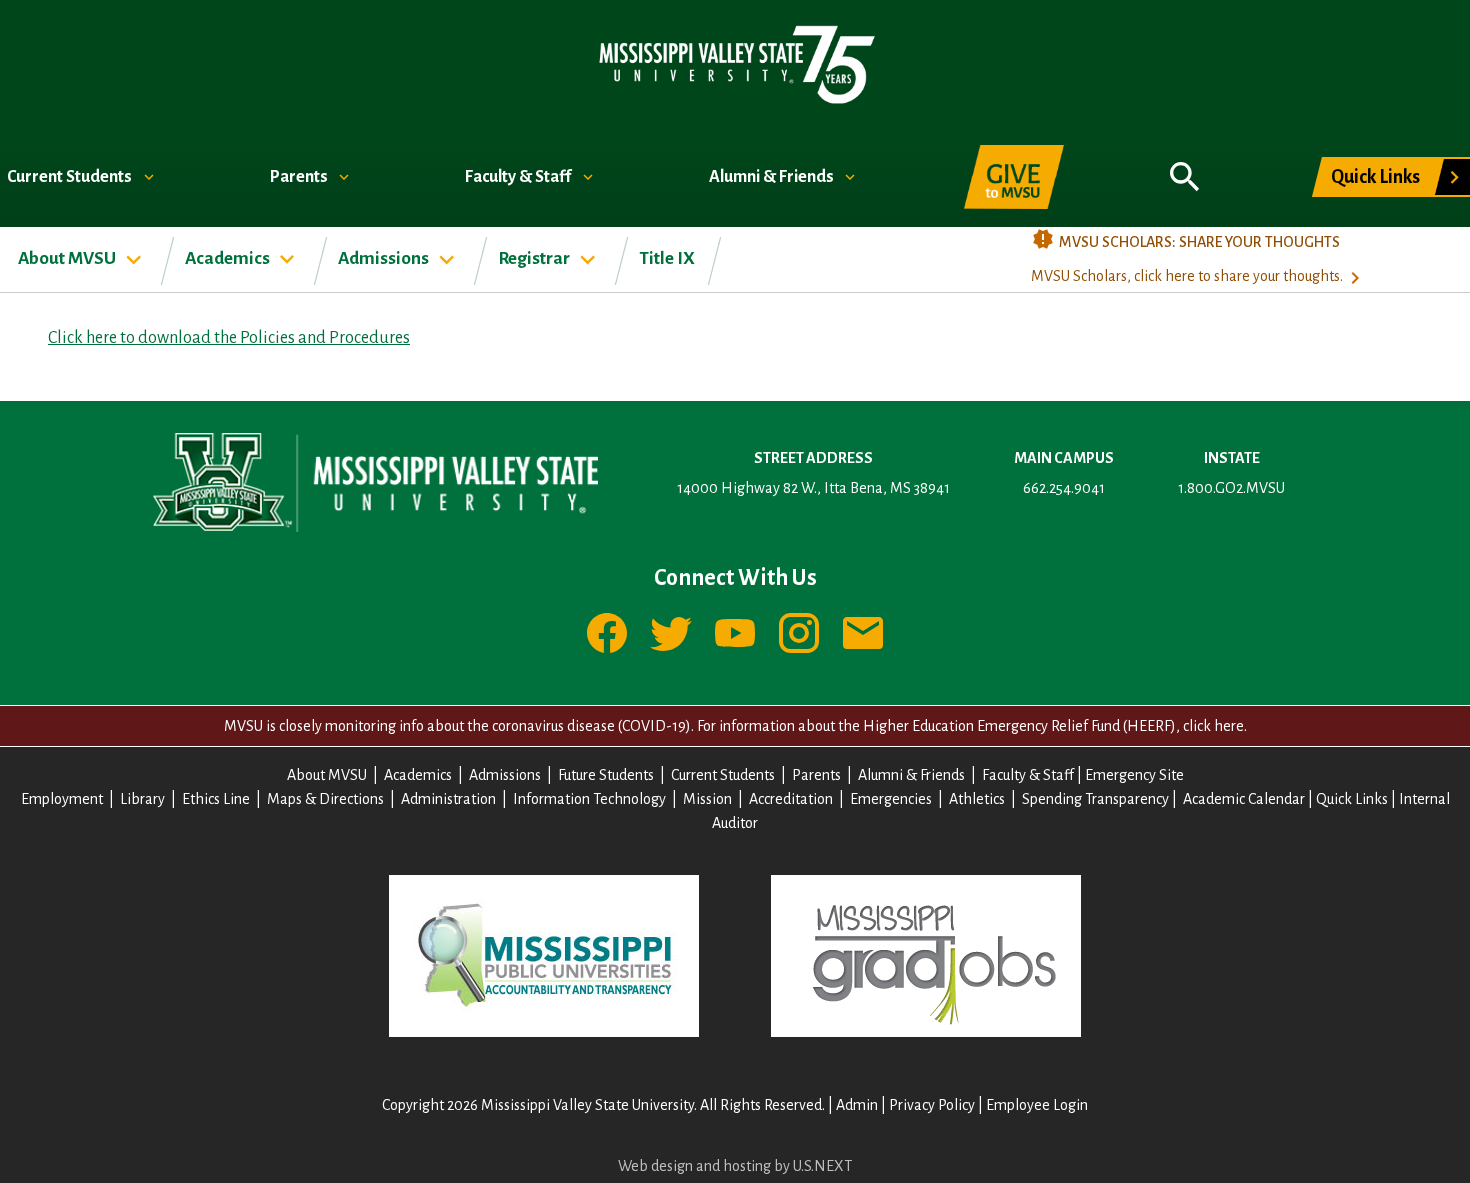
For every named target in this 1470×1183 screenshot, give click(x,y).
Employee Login (1037, 1105)
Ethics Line (216, 799)
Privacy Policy (932, 1105)
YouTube (735, 633)
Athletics (977, 799)
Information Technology (589, 799)
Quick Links (1375, 177)
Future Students (606, 775)
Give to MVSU (1014, 177)
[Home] (735, 63)
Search (1185, 166)
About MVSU (68, 258)
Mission (707, 799)
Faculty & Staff (519, 177)
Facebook (607, 633)
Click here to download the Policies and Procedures (229, 338)
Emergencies (891, 799)
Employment (62, 799)
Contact (863, 633)
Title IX (667, 258)
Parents (300, 177)
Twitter (671, 633)
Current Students (71, 177)
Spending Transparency (1095, 799)
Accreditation (791, 799)
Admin (857, 1105)
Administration (448, 799)
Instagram (799, 633)
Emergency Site (1134, 775)
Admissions (385, 258)
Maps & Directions (325, 799)
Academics (229, 258)
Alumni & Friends (773, 177)
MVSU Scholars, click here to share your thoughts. (1187, 276)
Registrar (535, 258)
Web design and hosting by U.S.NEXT (735, 1166)
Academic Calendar (1244, 799)
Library (142, 799)
